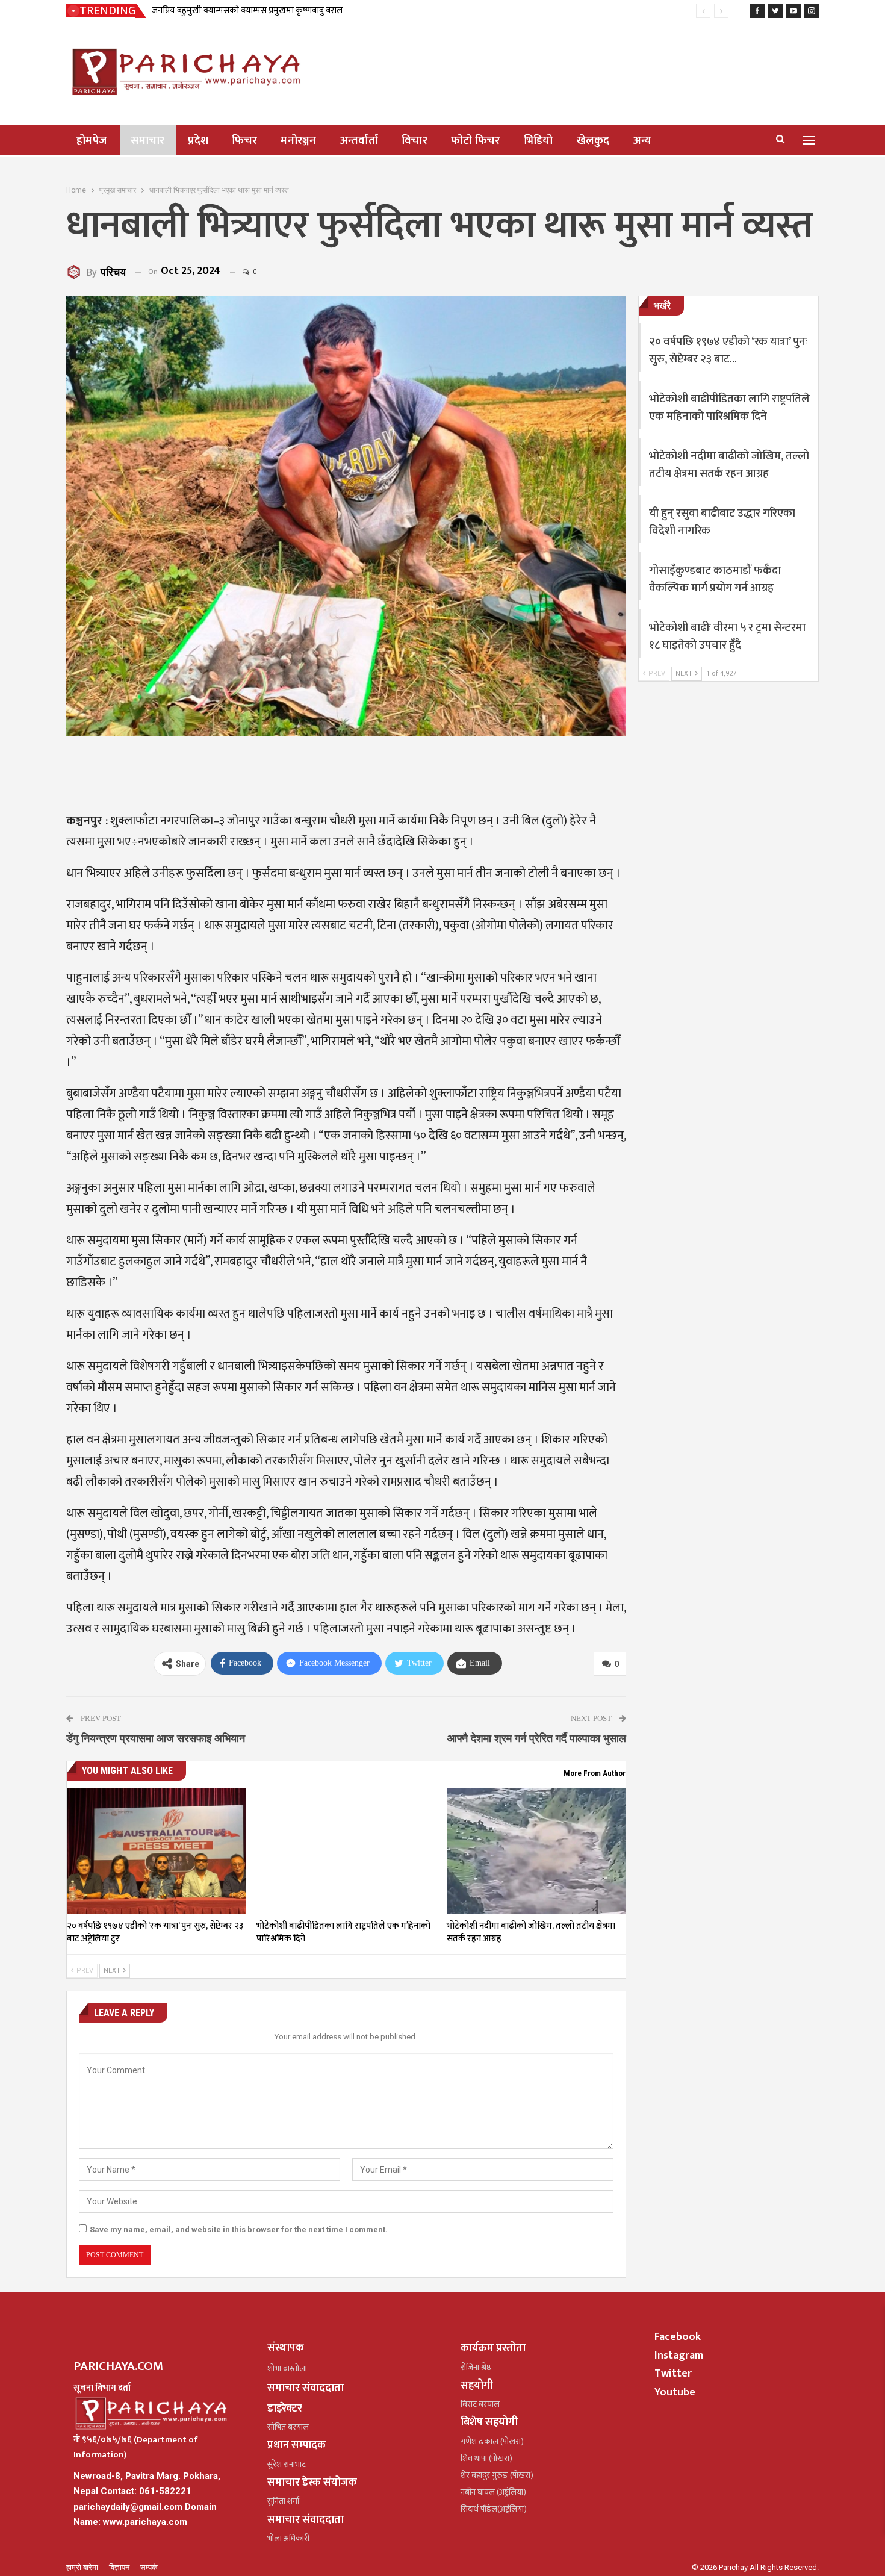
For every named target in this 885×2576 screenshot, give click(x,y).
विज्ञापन (120, 2567)
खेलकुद (593, 141)
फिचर (244, 141)
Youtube (675, 2392)
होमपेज (92, 141)
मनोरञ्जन (299, 141)
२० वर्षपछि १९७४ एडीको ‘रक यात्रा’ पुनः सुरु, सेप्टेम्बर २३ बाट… (728, 350)
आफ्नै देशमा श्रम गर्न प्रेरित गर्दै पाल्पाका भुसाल (537, 1738)
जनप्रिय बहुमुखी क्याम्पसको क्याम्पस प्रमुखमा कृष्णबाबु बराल (247, 11)
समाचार (147, 141)
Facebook (678, 2337)
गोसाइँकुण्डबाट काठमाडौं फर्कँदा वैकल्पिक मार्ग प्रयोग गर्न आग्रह (715, 579)
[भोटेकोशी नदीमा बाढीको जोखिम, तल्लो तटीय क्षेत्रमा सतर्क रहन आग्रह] (536, 1851)
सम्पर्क (149, 2567)
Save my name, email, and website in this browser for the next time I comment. (239, 2229)
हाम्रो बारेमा (83, 2567)
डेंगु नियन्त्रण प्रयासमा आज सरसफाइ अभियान (156, 1738)
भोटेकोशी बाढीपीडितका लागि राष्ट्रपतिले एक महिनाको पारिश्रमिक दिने (729, 408)
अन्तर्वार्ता (359, 141)
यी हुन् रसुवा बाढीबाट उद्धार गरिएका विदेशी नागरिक (722, 522)
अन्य (643, 141)
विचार (415, 141)
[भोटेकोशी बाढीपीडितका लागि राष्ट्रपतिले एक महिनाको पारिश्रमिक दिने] (346, 1851)
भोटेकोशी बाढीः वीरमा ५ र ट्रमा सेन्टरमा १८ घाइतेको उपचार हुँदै (727, 636)
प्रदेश (198, 141)
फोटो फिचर (476, 141)
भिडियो (539, 141)
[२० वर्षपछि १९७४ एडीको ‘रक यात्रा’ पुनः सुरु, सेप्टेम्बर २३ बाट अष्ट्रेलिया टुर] (156, 1851)
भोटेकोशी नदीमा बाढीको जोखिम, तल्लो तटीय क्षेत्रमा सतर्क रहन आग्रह (729, 465)
